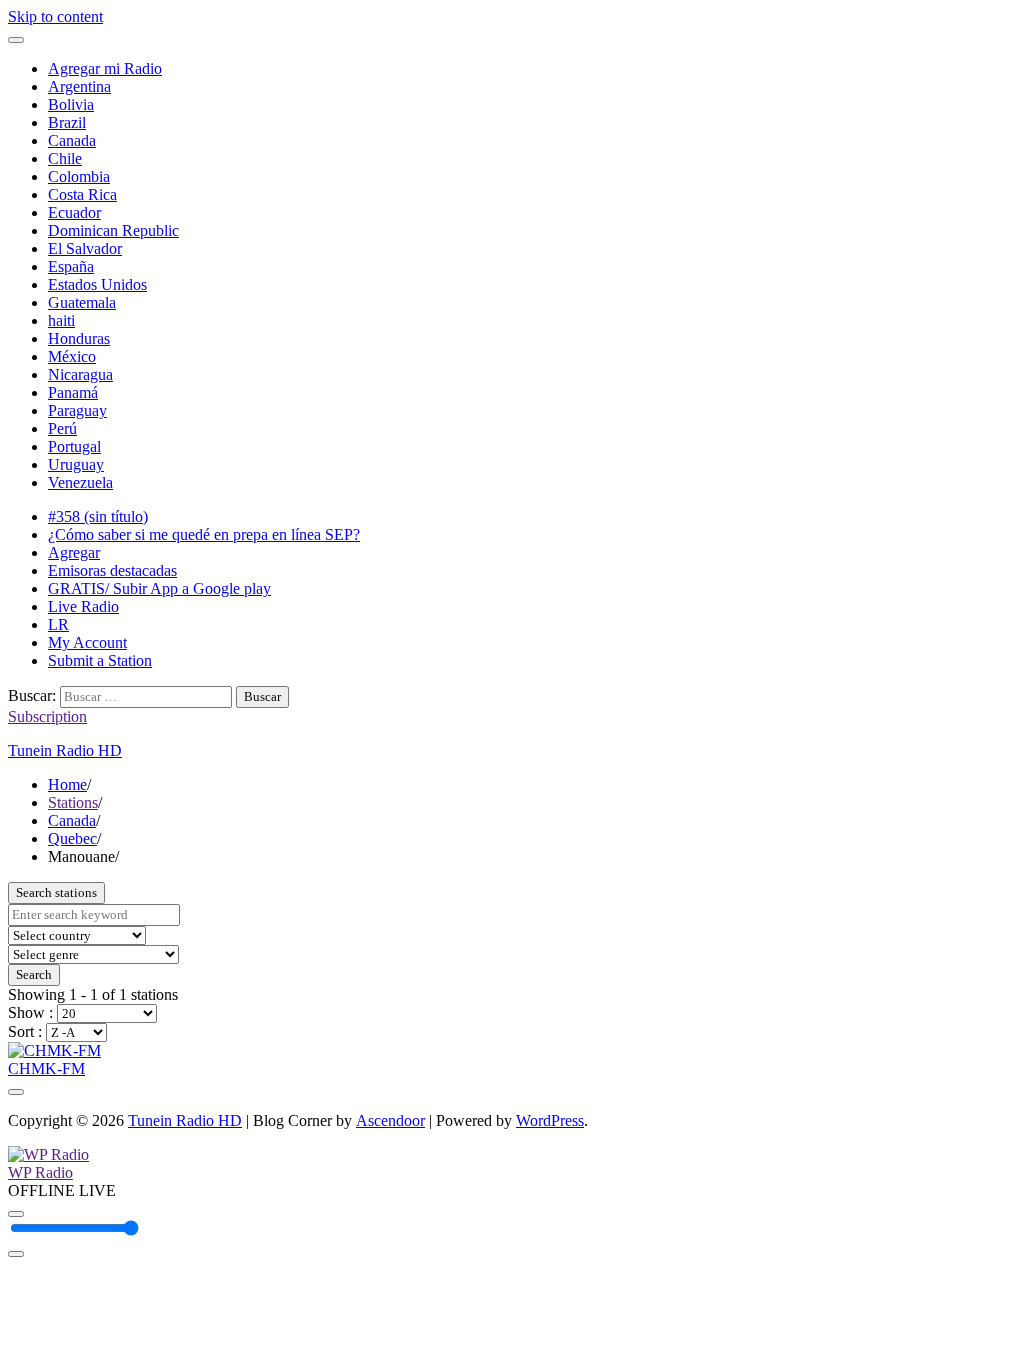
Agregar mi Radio (105, 68)
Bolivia (71, 104)
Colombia (79, 176)
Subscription (47, 716)
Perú (62, 428)
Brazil (67, 122)
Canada (72, 140)
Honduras (79, 338)
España (71, 266)
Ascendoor (390, 1120)
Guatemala (82, 302)
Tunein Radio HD (65, 750)
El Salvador (85, 248)
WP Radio (40, 1172)
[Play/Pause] (16, 1214)
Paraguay (77, 410)
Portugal (74, 446)
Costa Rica (82, 194)
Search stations (56, 892)
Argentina (79, 86)
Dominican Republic (113, 230)
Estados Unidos (97, 284)
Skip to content (55, 16)
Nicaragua (80, 374)
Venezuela (80, 482)
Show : (32, 1012)
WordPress (550, 1120)
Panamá (73, 392)
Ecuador (74, 212)
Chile (65, 158)
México (72, 356)
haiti (61, 320)
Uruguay (76, 464)
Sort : (27, 1031)
